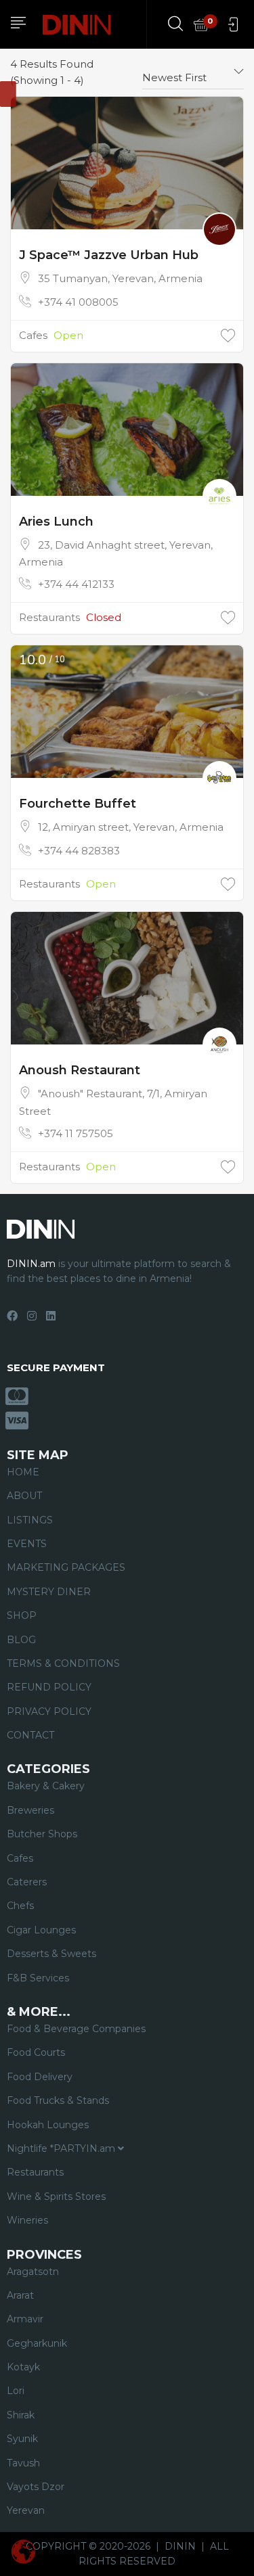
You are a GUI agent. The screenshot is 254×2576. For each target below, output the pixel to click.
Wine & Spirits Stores (56, 2196)
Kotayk (23, 2367)
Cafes (33, 335)
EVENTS (27, 1544)
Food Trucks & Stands (58, 2100)
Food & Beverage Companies (76, 2029)
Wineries (27, 2220)
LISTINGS (30, 1520)
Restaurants (49, 617)
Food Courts (36, 2052)
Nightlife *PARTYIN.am (62, 2148)
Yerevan (26, 2510)
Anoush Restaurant (80, 1070)
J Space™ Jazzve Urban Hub (109, 255)
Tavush (23, 2463)
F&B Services (38, 1978)
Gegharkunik (37, 2343)
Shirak (21, 2415)
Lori (16, 2391)
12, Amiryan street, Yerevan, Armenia (131, 827)
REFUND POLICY (49, 1687)
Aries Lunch (56, 522)
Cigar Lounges (41, 1930)
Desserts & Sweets (51, 1954)
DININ (180, 2546)
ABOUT (24, 1496)
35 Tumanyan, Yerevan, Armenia (120, 278)
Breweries (30, 1810)
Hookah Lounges (48, 2125)
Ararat (20, 2295)
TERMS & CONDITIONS (63, 1663)
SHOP (22, 1615)
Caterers (27, 1882)
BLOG (21, 1640)
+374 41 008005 (78, 302)
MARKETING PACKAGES (66, 1567)
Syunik (22, 2439)
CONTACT (30, 1735)
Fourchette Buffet (78, 804)
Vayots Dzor (36, 2487)
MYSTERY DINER (49, 1592)
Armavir (25, 2319)
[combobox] (193, 72)
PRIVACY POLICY (49, 1711)
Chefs (20, 1906)
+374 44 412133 (76, 584)
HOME (23, 1472)
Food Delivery (40, 2077)
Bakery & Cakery (46, 1786)
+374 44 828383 (79, 851)
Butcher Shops (42, 1834)
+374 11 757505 (76, 1133)
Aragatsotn (33, 2272)
